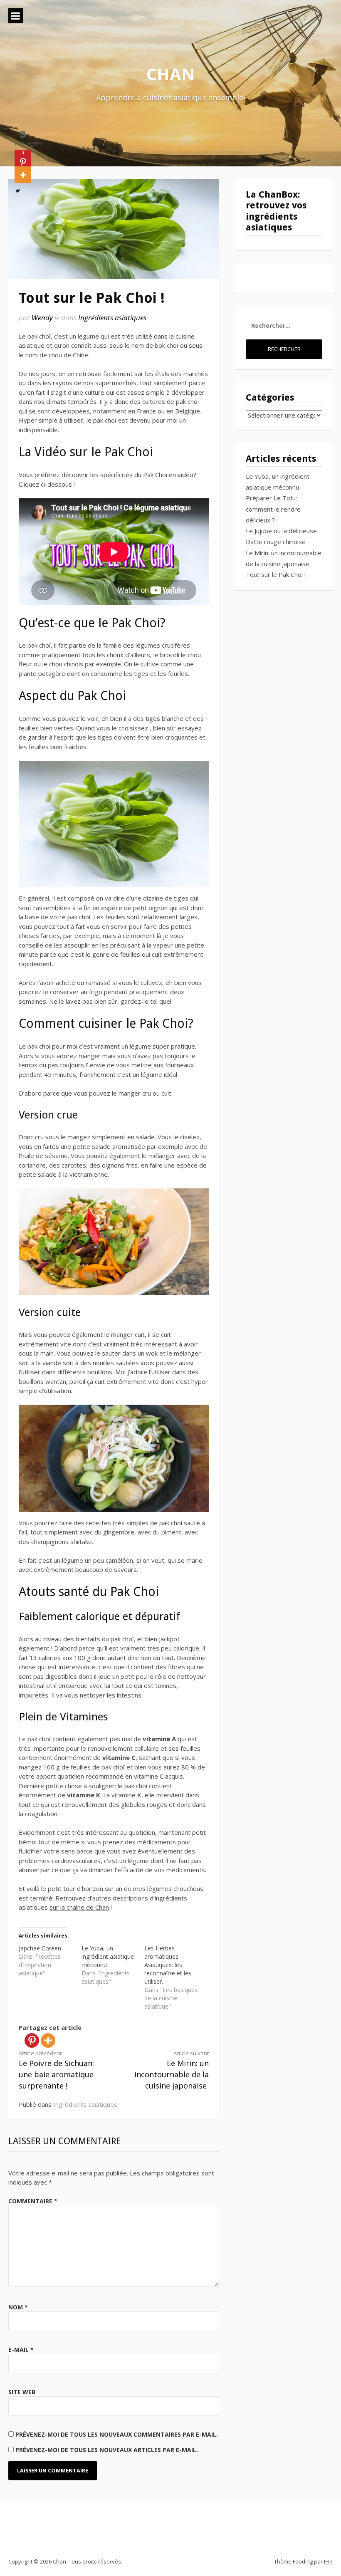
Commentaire (33, 2201)
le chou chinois (63, 664)
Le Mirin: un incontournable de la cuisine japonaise (172, 2070)
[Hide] (18, 191)
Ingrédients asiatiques (112, 318)
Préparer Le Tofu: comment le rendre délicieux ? (273, 509)
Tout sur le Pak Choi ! (276, 574)
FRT (328, 2561)
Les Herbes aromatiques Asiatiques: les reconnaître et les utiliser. (168, 1965)
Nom (18, 2307)
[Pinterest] (32, 2040)
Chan (171, 74)
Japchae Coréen (40, 1948)
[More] (48, 2040)
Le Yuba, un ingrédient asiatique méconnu (108, 1956)
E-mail (21, 2350)
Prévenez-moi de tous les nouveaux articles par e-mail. (107, 2450)
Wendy (42, 318)
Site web (22, 2392)
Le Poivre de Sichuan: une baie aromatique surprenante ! (56, 2070)
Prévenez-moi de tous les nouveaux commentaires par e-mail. (117, 2434)
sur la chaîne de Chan (79, 1907)
